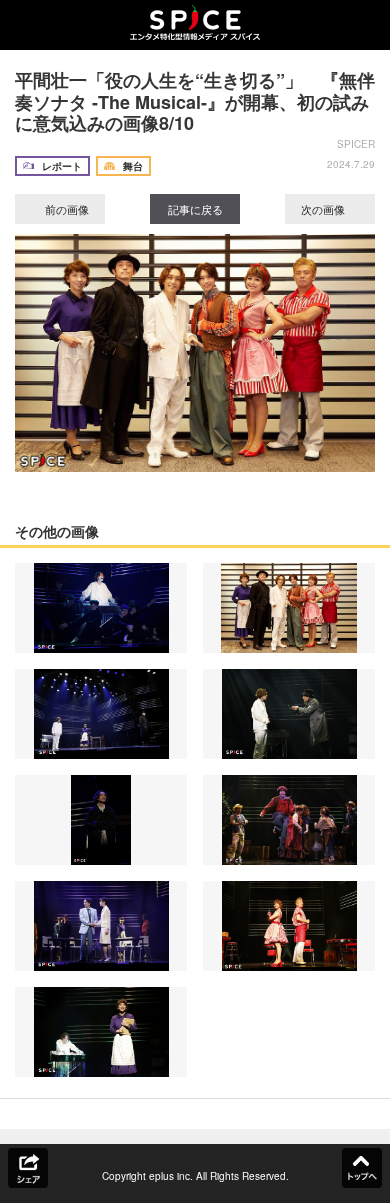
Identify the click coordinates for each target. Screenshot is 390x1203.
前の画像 (65, 209)
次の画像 (324, 209)
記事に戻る (195, 209)
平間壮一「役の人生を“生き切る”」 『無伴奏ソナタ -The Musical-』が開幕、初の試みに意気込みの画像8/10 (195, 101)
